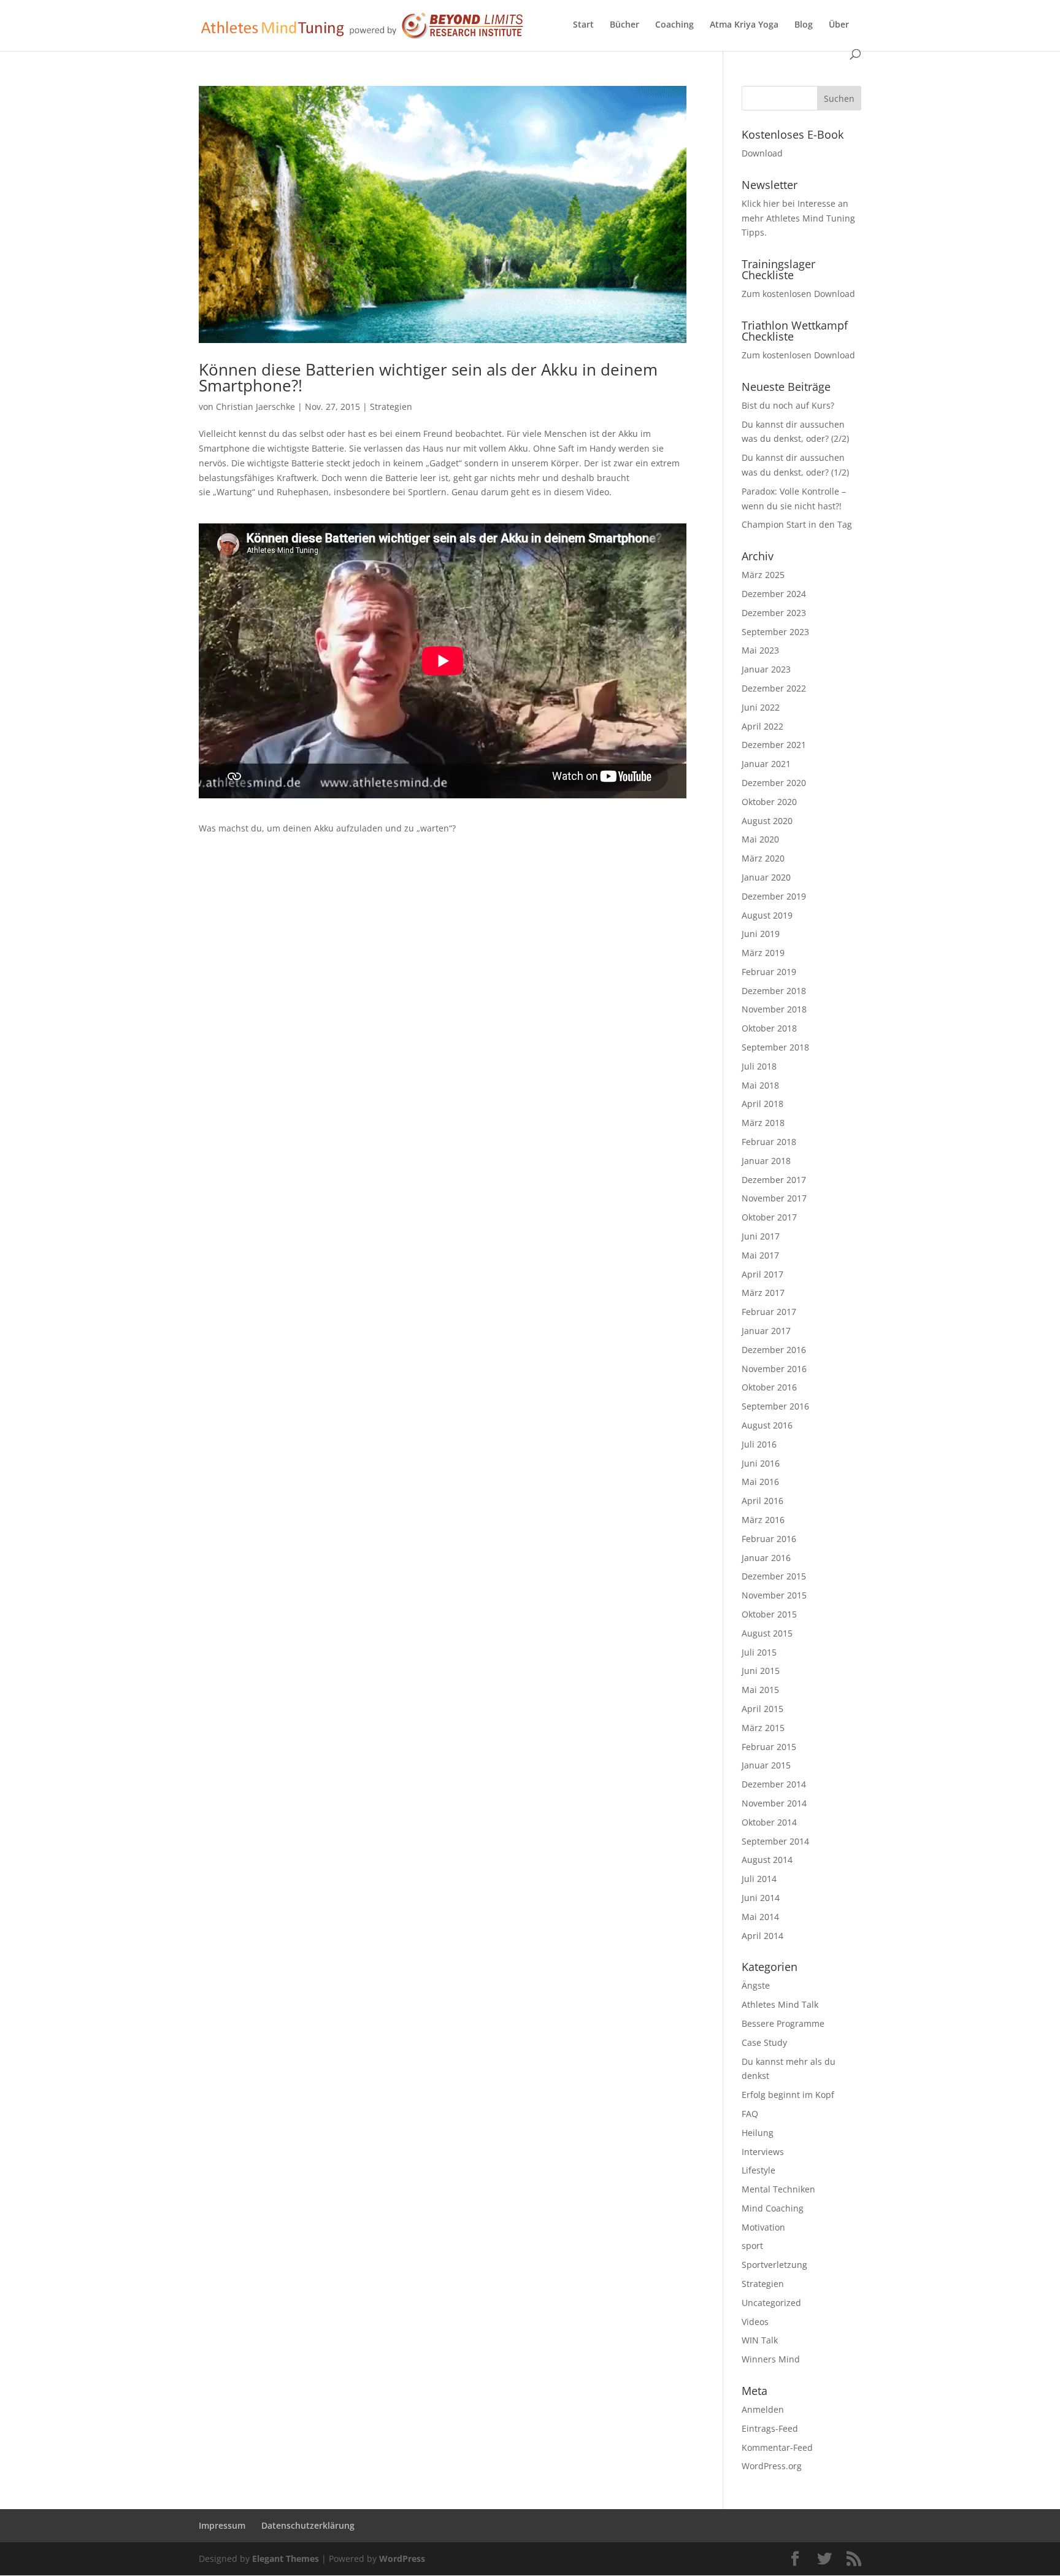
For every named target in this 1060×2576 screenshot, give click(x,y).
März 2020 (763, 858)
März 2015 (763, 1728)
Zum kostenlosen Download (798, 294)
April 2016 (762, 1501)
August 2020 (767, 821)
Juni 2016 (761, 1463)
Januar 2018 (766, 1161)
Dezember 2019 (774, 896)
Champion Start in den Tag (797, 524)
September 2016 (775, 1406)
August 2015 (767, 1633)
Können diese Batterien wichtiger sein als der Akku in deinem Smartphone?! (428, 377)
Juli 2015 (759, 1652)
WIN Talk (760, 2340)
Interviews (763, 2152)
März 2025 (763, 575)
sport (752, 2246)
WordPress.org (772, 2466)
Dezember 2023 (774, 613)
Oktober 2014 (769, 1822)
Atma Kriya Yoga (744, 25)
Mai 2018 (760, 1085)
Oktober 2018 (769, 1028)
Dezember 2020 (774, 783)
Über (839, 25)
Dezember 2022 (774, 688)
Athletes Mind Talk (780, 2004)
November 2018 (774, 1009)
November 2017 (774, 1198)
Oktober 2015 (769, 1614)
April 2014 (762, 1936)
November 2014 (774, 1803)
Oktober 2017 (769, 1217)
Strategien (391, 407)
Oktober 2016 (769, 1387)
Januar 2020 (766, 877)
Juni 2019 (761, 934)
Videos (755, 2322)
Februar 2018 (769, 1142)
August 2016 (767, 1425)
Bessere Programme (783, 2023)
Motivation (763, 2227)
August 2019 (767, 915)
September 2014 (775, 1841)
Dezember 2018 (774, 991)
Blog (804, 25)
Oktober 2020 (769, 802)
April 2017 (762, 1274)
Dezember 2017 (774, 1180)
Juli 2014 (759, 1879)
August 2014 (767, 1860)
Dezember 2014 (774, 1784)
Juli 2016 (759, 1444)
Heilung (758, 2133)
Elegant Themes (286, 2559)
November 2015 (774, 1595)
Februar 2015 (769, 1747)
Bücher (624, 25)
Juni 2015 (761, 1671)
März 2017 (763, 1293)
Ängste (756, 1985)
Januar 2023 (766, 669)
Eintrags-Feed (770, 2428)
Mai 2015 (760, 1690)
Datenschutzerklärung (308, 2525)
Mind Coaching (773, 2208)
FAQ (750, 2114)
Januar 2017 (766, 1331)
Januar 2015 (766, 1765)
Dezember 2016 (774, 1350)
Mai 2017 (760, 1255)
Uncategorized (771, 2303)
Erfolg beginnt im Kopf (788, 2095)
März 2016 (763, 1520)
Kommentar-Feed (777, 2447)
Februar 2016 (769, 1539)
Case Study (764, 2042)
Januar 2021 (766, 764)
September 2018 (775, 1047)
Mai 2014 (760, 1917)
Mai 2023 (760, 650)
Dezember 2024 (774, 594)
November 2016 (774, 1369)
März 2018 (763, 1123)
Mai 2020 (760, 839)
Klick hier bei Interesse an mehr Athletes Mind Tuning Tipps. (798, 218)
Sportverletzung (774, 2265)
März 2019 (763, 953)
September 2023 (775, 632)
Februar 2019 (769, 972)
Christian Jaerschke (255, 407)
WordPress (402, 2559)
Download (762, 153)
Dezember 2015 (774, 1576)
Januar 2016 (766, 1558)
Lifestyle (759, 2170)
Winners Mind (771, 2359)
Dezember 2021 (774, 745)
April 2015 (762, 1709)
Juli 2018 (759, 1066)
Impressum (222, 2525)
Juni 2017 (761, 1236)
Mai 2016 (760, 1482)
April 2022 (762, 726)
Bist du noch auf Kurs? (788, 405)
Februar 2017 (769, 1312)
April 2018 (762, 1104)
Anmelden (763, 2409)
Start (583, 25)
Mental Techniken (778, 2189)
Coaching (674, 25)
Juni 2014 (761, 1898)
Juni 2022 (761, 707)
